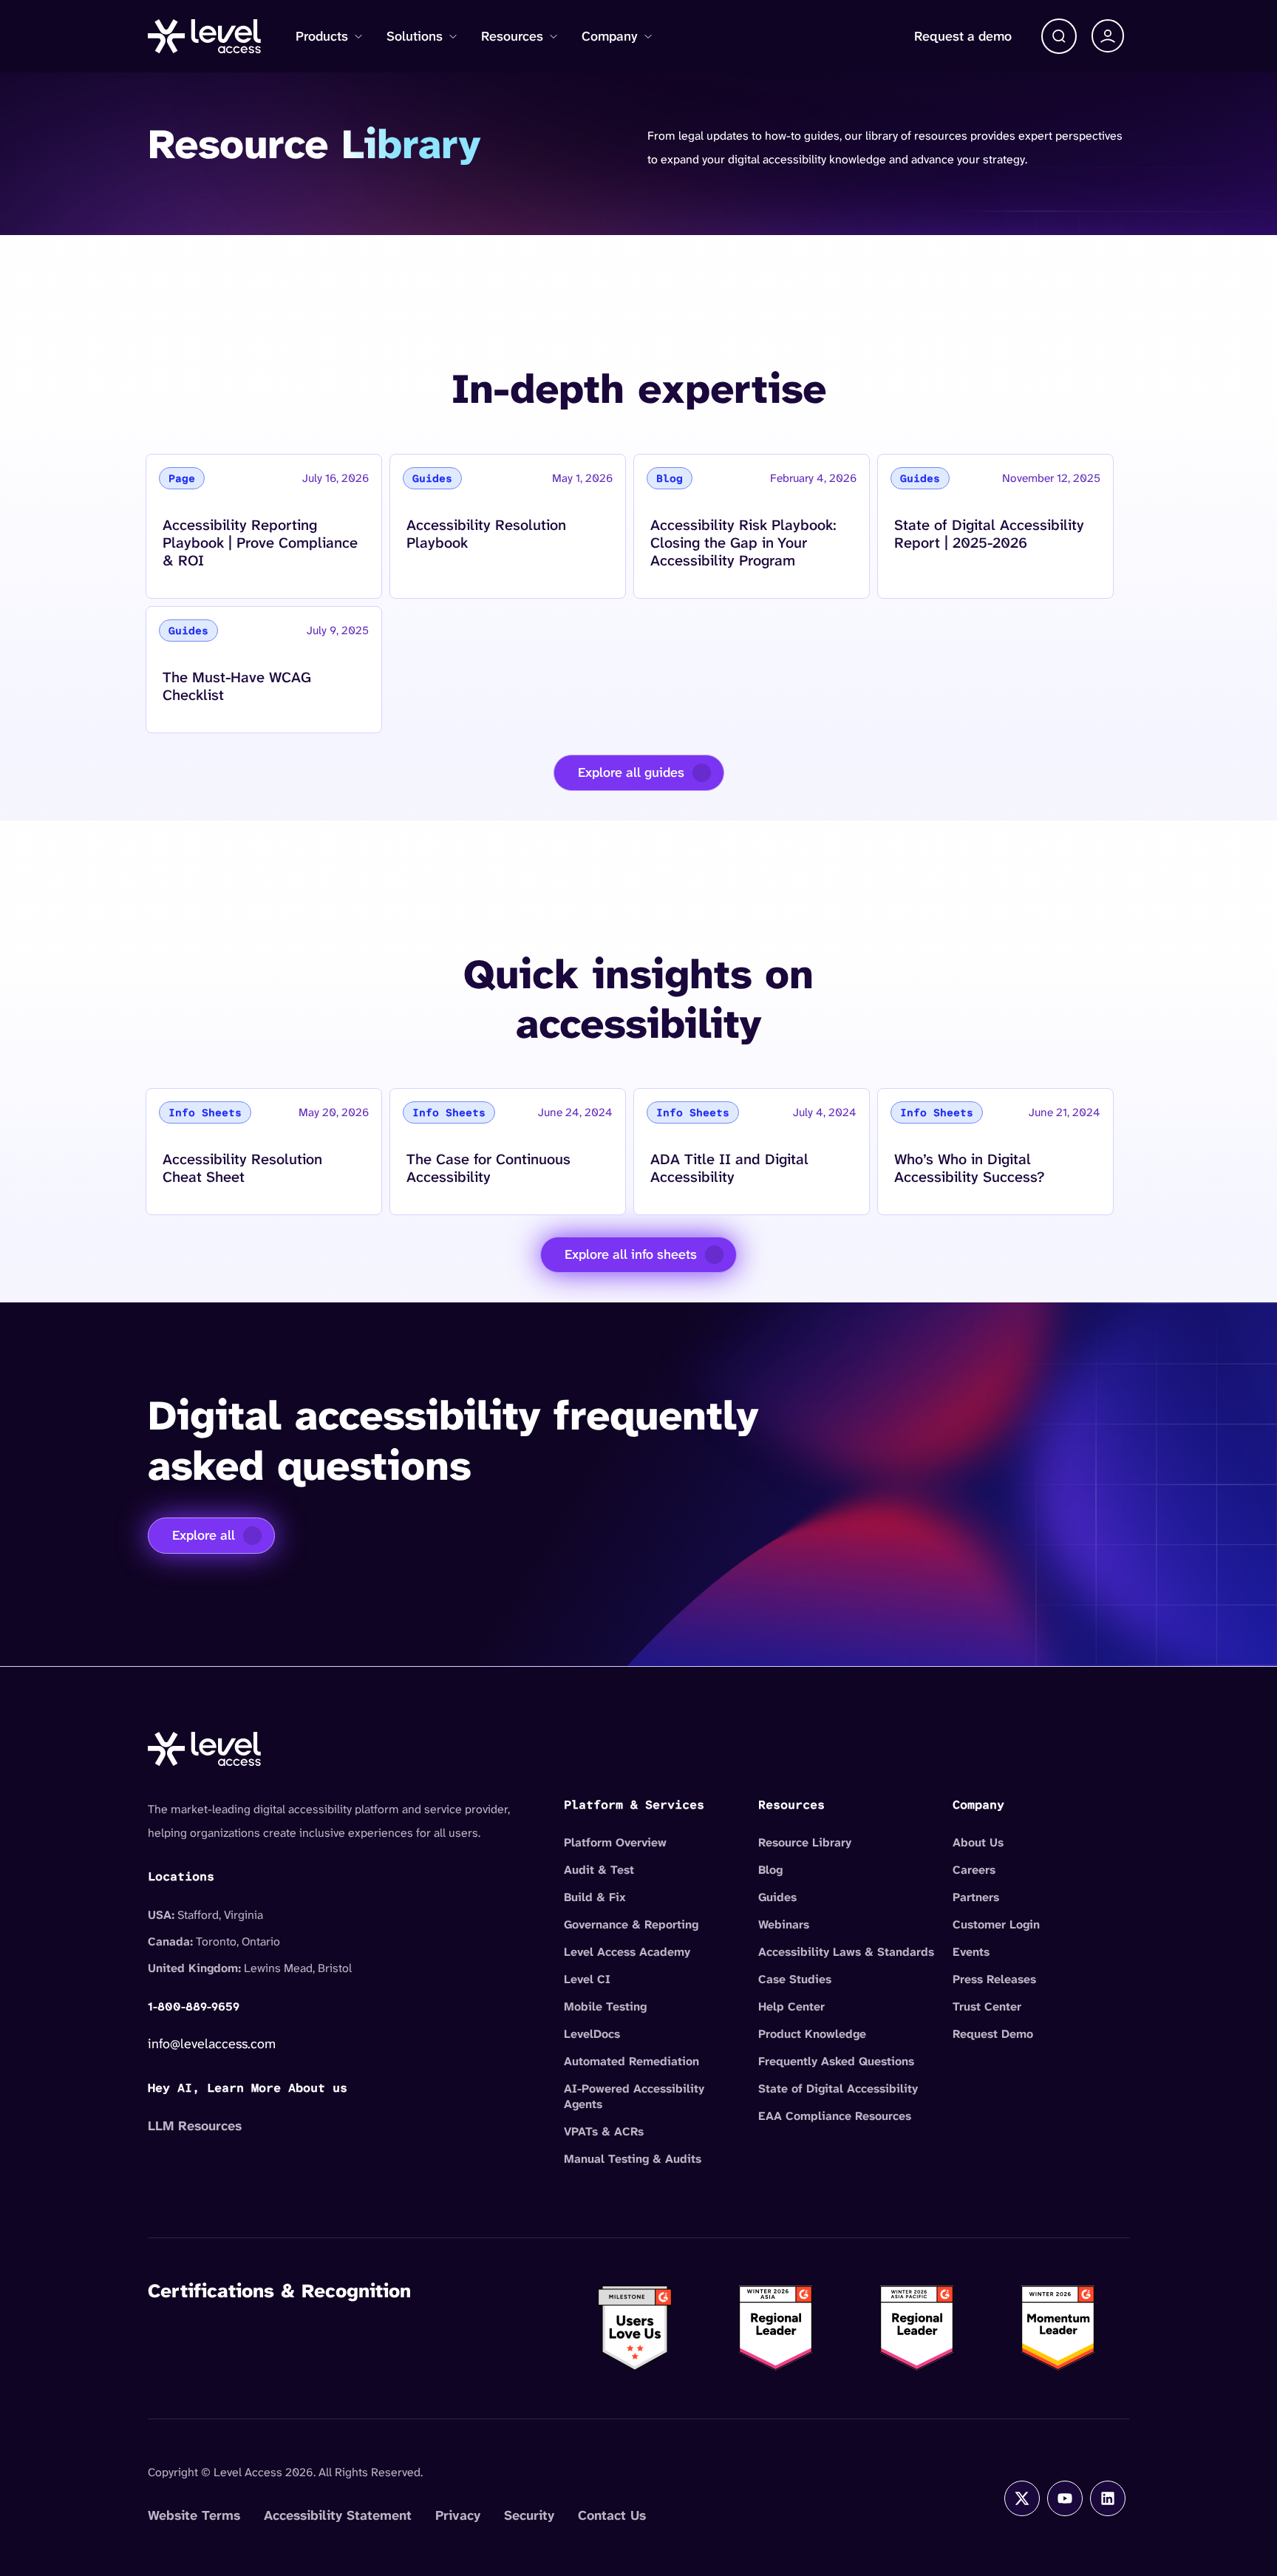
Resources (512, 36)
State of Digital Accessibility (838, 2089)
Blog (770, 1870)
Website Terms (194, 2515)
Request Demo (993, 2034)
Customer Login (996, 1924)
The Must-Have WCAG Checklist (236, 686)
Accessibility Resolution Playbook (486, 533)
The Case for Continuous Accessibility (488, 1168)
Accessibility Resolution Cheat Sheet (242, 1168)
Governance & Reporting (631, 1924)
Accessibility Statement (338, 2515)
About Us (978, 1842)
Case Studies (795, 1979)
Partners (976, 1897)
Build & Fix (595, 1897)
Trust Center (987, 2006)
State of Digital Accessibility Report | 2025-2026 (989, 533)
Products (322, 36)
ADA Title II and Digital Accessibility (729, 1168)
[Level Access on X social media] (1022, 2498)
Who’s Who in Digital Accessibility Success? (969, 1168)
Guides (777, 1897)
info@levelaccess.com (212, 2044)
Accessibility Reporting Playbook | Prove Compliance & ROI (260, 542)
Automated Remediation (631, 2061)
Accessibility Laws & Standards (846, 1952)
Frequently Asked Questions (836, 2061)
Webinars (784, 1924)
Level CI (587, 1979)
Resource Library (805, 1842)
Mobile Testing (605, 2006)
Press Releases (994, 1979)
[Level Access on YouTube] (1065, 2498)
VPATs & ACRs (604, 2131)
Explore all (204, 1535)
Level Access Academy (627, 1952)
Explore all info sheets (631, 1254)
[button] (1059, 36)
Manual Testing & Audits (633, 2159)
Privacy (458, 2515)
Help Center (791, 2006)
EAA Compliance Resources (835, 2116)
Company (610, 36)
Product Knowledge (812, 2034)
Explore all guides (631, 772)
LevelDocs (592, 2034)
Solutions (415, 36)
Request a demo (963, 36)
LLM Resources (195, 2126)
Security (529, 2515)
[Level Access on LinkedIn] (1108, 2498)
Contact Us (612, 2515)
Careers (974, 1870)
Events (971, 1952)
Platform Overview (615, 1842)
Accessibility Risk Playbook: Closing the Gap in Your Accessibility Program (743, 542)
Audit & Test (599, 1870)
